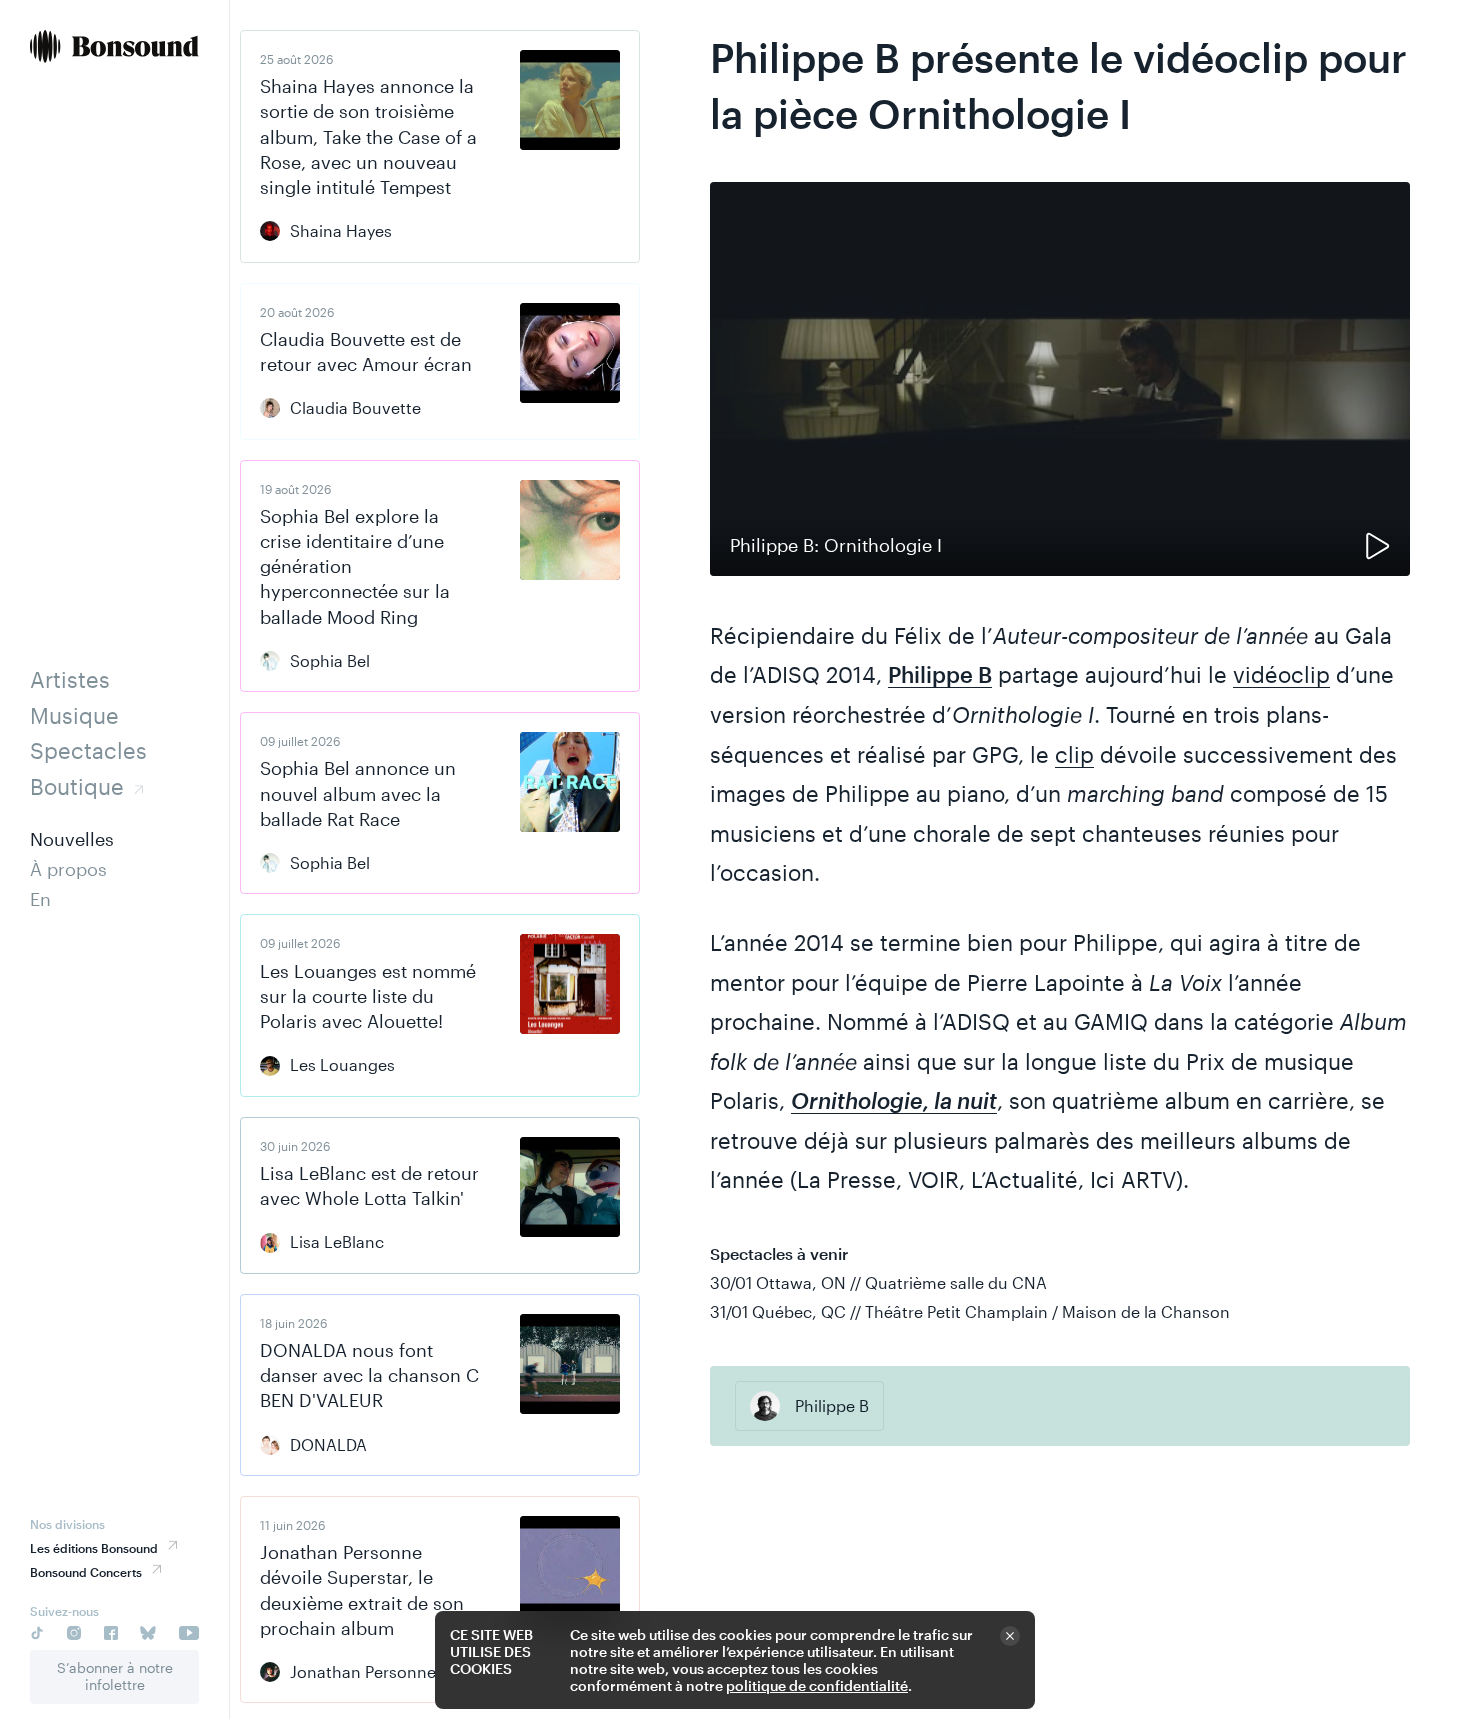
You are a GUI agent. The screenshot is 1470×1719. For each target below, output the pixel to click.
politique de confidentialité (817, 1685)
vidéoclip (1281, 674)
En (40, 899)
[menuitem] (114, 48)
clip (1074, 754)
